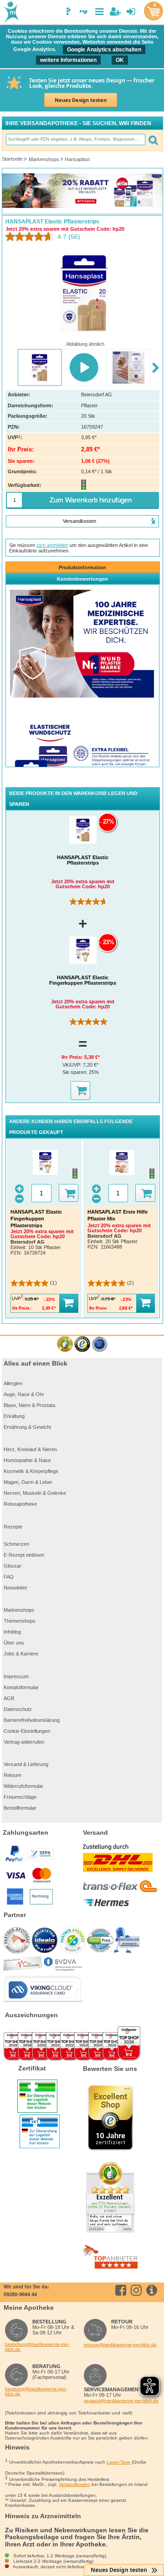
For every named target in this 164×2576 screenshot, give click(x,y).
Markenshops (19, 1610)
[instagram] (138, 2290)
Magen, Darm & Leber (28, 1482)
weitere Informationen (68, 60)
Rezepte (13, 1527)
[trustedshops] (82, 1344)
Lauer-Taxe (118, 2462)
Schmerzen (16, 1544)
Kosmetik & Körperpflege (31, 1471)
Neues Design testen (81, 100)
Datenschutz (18, 1709)
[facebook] (122, 2290)
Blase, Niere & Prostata (29, 1405)
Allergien (13, 1383)
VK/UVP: (73, 1065)
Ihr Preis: (73, 1057)
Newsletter (15, 1588)
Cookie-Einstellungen (27, 1731)
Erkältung (14, 1416)
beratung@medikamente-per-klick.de (36, 2391)
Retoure (13, 1775)
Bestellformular (20, 1808)
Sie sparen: (76, 1072)
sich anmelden (52, 545)
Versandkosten (74, 2484)
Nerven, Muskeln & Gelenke (35, 1493)
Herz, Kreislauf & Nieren (30, 1449)
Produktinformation (82, 567)
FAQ (9, 1577)
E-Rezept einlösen (24, 1555)
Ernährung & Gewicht (27, 1427)
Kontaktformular (21, 1687)
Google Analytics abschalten (104, 50)
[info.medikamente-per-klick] (153, 2290)
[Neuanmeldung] (115, 12)
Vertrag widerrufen (24, 1742)
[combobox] (75, 139)
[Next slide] (156, 368)
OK (120, 60)
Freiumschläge (20, 1797)
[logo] (10, 13)
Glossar (13, 1566)
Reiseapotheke (20, 1504)
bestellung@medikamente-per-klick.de (37, 2347)
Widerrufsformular (23, 1786)
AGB (9, 1698)
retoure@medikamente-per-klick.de (120, 2345)
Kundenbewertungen (82, 579)
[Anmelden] (131, 12)
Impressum (16, 1676)
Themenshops (20, 1621)
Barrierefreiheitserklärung (32, 1720)
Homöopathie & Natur (27, 1460)
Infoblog (12, 1632)
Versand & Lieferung (26, 1764)
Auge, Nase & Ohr (24, 1394)
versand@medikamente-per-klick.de (121, 2401)
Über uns (14, 1643)
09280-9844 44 (20, 2294)
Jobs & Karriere (21, 1654)
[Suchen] (153, 139)
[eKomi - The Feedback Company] (65, 1344)
